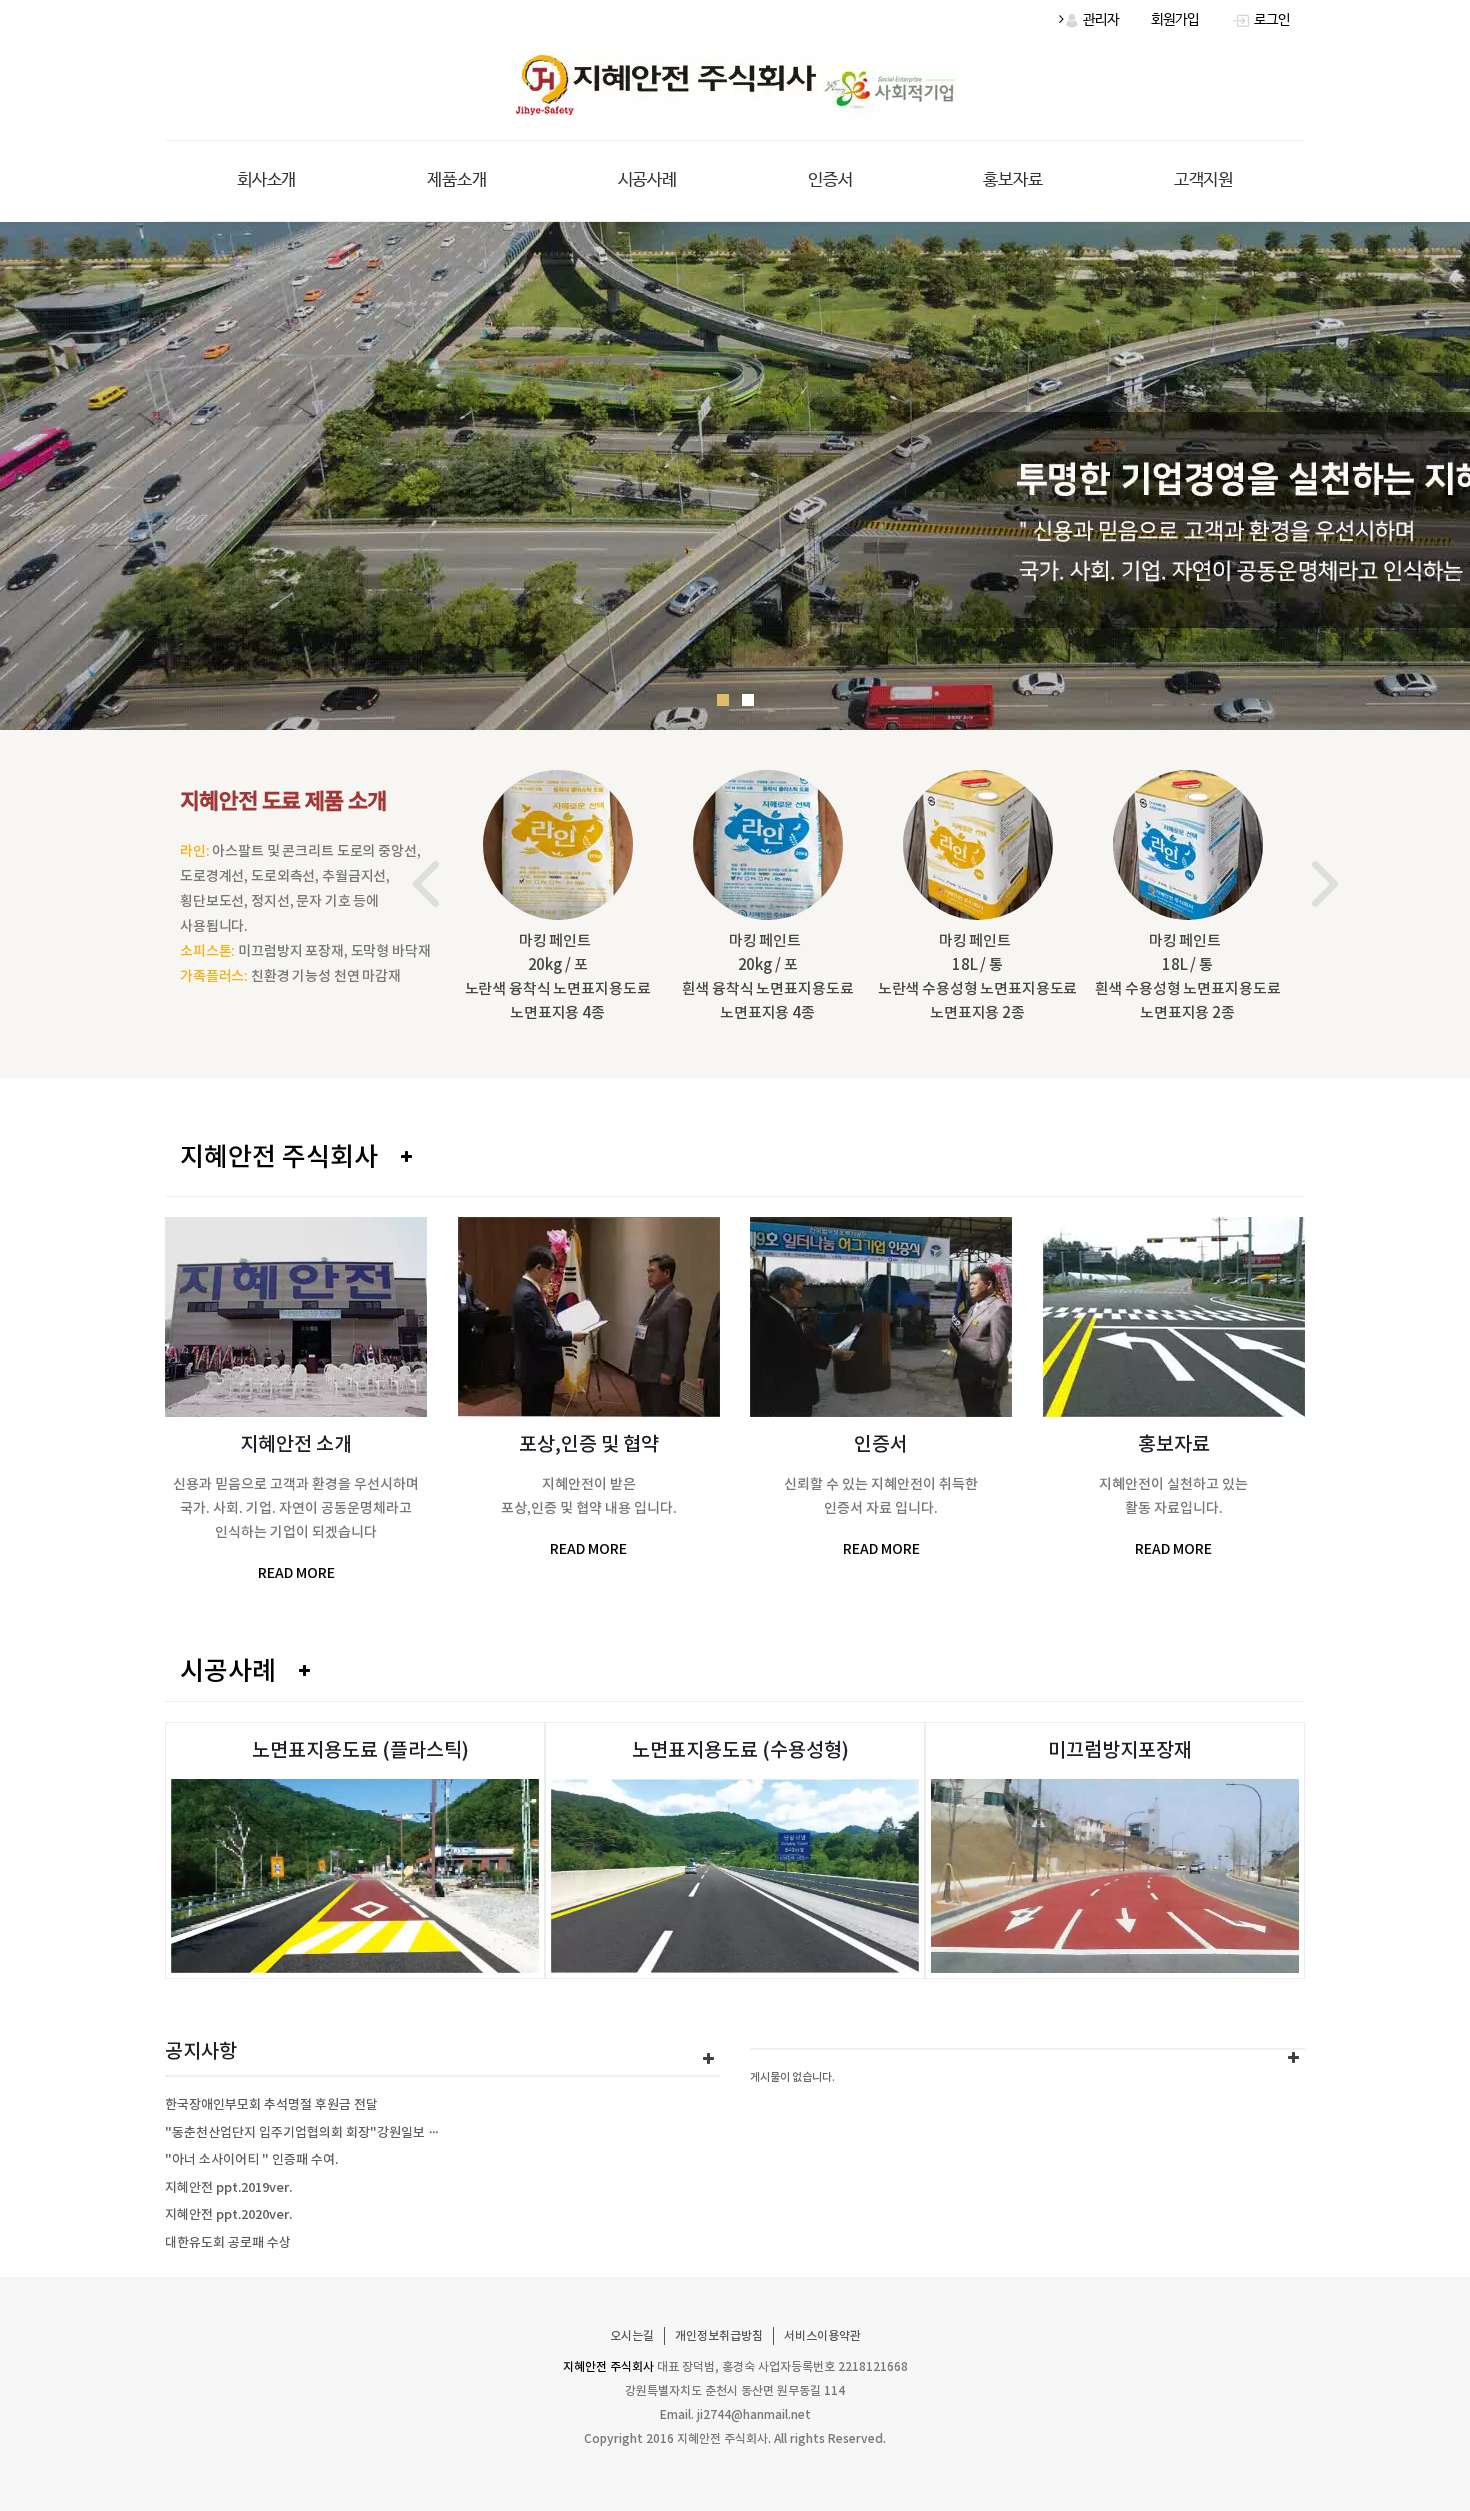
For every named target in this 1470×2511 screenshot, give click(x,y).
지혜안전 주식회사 (279, 1157)
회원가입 (1175, 20)
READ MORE (296, 1573)
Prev (426, 884)
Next (1325, 884)
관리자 (1099, 20)
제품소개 (456, 180)
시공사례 (647, 180)
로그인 (1270, 20)
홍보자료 (1012, 180)
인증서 (830, 180)
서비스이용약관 (822, 2336)
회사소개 (266, 180)
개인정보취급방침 (719, 2336)
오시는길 (632, 2336)
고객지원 (1203, 180)
